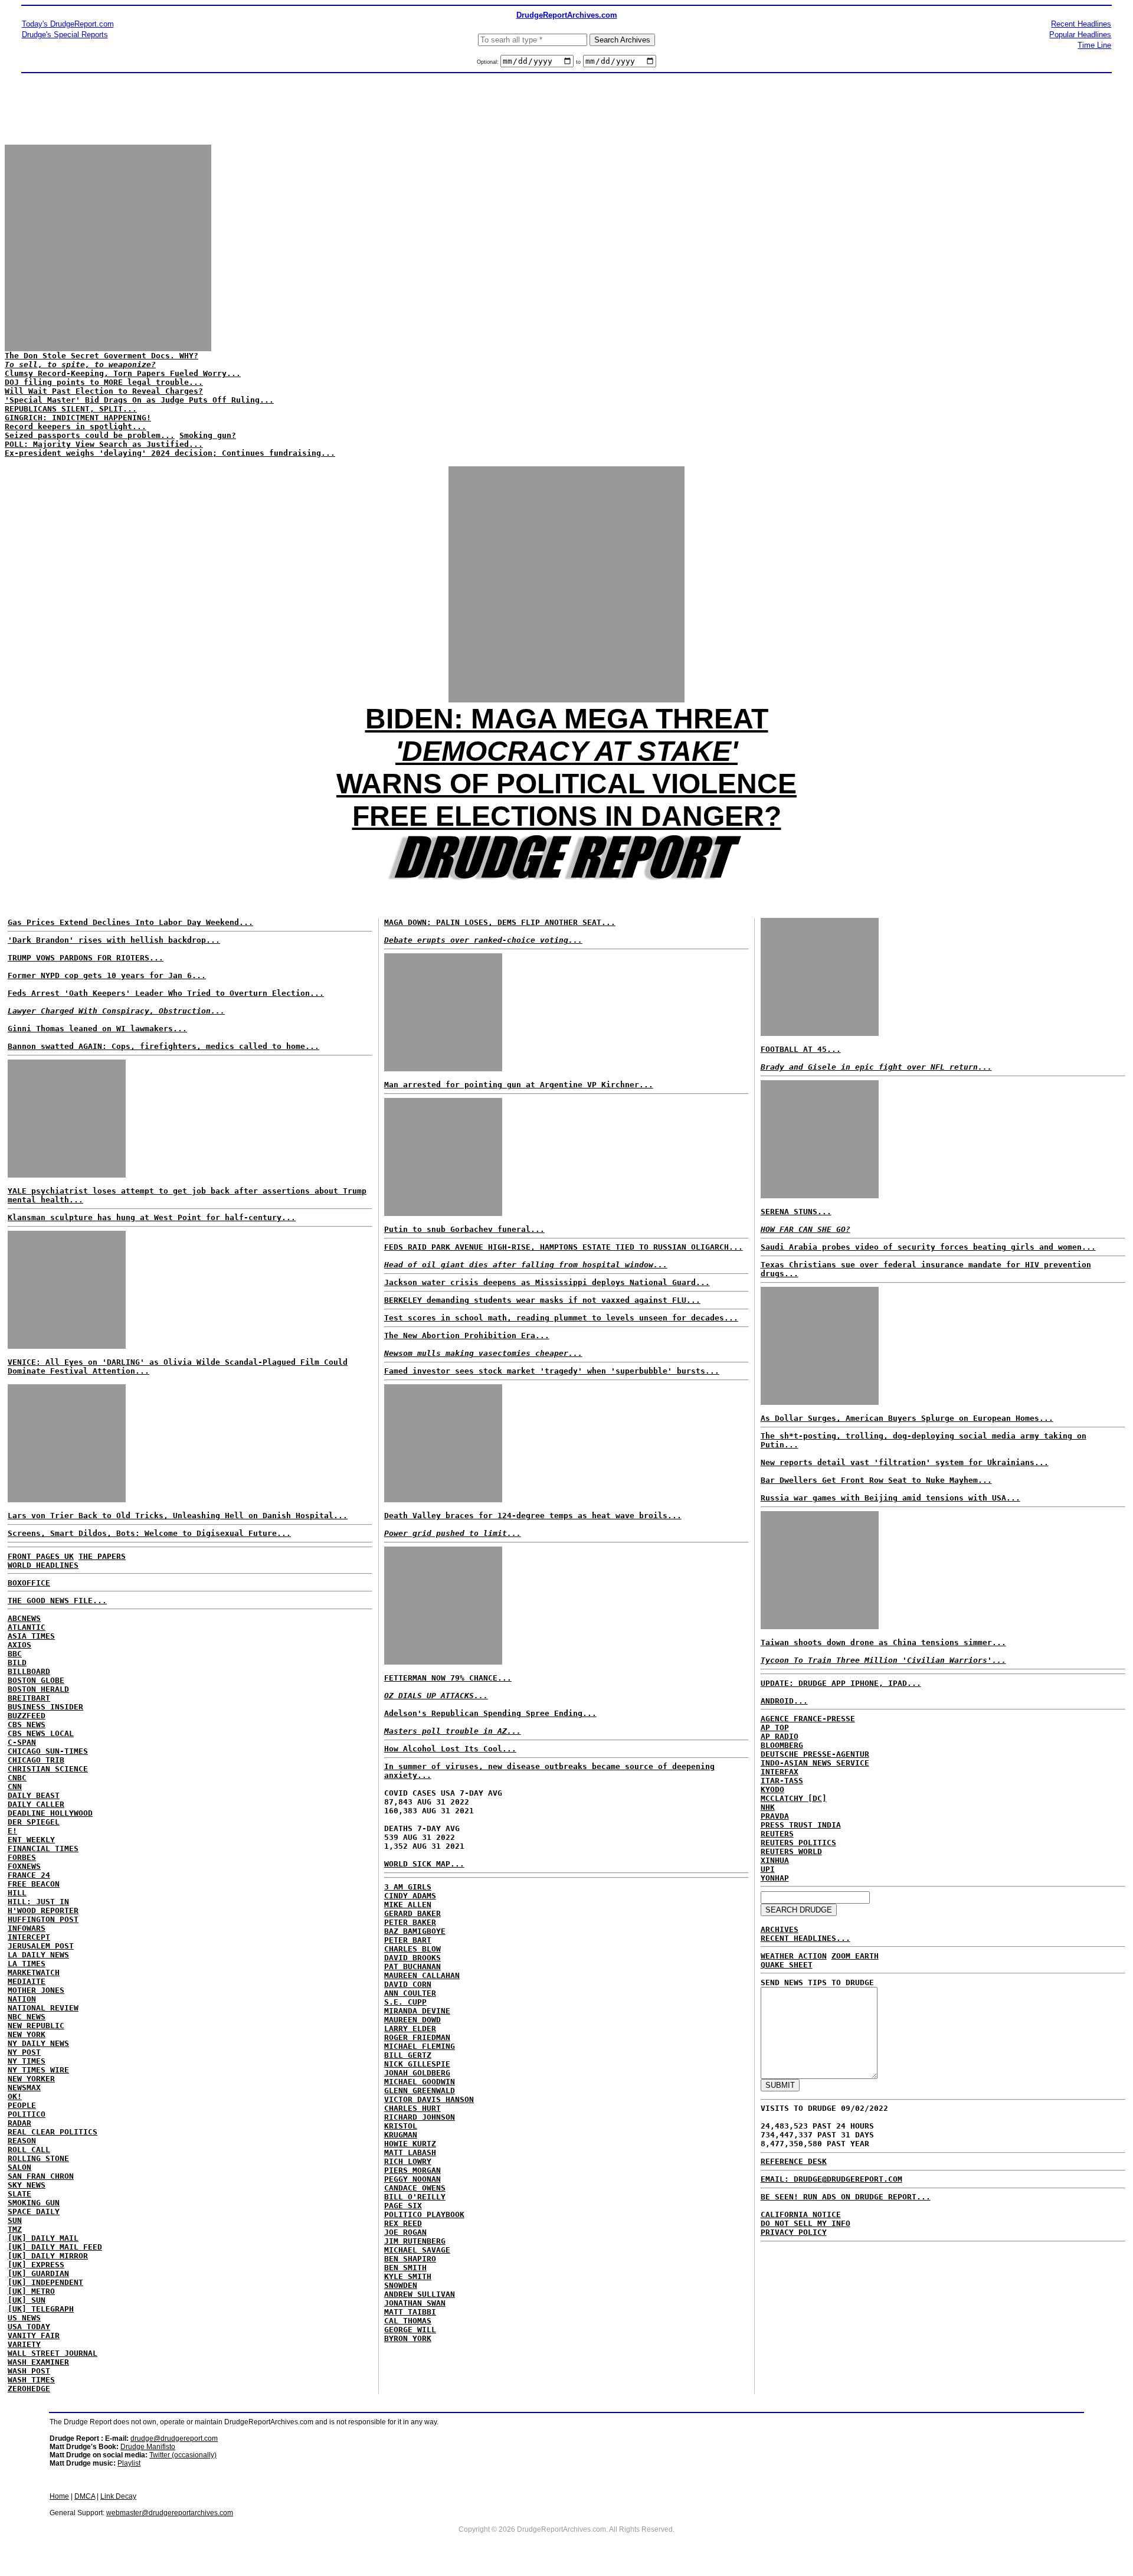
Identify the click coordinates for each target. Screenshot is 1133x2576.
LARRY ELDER (410, 2029)
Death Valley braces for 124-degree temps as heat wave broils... (533, 1516)
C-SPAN (22, 1742)
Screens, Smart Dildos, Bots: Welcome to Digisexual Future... (149, 1533)
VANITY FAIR (34, 2335)
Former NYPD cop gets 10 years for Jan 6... (107, 975)
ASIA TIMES (31, 1636)
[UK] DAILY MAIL (43, 2238)
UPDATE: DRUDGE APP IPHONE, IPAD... (841, 1683)
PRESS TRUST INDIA (801, 1825)
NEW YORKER (31, 2079)
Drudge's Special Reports (65, 35)
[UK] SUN (27, 2300)
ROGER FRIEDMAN (417, 2037)
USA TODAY (29, 2327)
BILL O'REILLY (415, 2197)
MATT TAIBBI (410, 2312)
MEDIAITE (27, 1981)
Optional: (489, 62)
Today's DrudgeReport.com (68, 24)
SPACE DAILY (34, 2211)
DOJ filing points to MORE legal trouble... (104, 382)
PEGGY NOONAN (412, 2179)
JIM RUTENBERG (415, 2241)
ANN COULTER (410, 1993)
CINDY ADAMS (410, 1896)
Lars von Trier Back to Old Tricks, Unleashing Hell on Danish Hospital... (178, 1516)
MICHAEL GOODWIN (420, 2082)
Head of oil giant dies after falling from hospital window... (526, 1265)
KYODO (772, 1789)
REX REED (403, 2223)
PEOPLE (22, 2105)
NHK (768, 1807)
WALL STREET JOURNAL (53, 2353)
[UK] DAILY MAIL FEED (55, 2247)
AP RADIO (780, 1736)
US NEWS (24, 2318)
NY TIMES (27, 2061)
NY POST (24, 2052)
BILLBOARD (29, 1671)
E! (12, 1831)
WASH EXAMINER (38, 2362)
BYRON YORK (408, 2338)
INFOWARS (27, 1928)
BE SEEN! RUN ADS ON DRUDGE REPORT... (846, 2197)
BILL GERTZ (408, 2055)
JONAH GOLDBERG (417, 2073)
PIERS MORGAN (412, 2170)
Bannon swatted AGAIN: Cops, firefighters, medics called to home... (163, 1046)
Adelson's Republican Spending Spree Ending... (490, 1713)
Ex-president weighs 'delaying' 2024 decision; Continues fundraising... (170, 453)
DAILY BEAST (34, 1795)
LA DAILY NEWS (38, 1955)
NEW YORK (27, 2034)
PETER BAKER (410, 1922)
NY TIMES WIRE (38, 2070)
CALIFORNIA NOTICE (801, 2214)
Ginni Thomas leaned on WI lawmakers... (97, 1029)
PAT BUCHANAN (412, 1967)
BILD (17, 1663)
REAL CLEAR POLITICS (53, 2132)
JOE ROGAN (405, 2232)
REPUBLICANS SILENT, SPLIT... (71, 409)
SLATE (19, 2194)
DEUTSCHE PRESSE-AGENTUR (815, 1754)
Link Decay (118, 2496)
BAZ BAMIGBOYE (415, 1931)
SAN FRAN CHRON (41, 2176)
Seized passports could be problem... (90, 435)
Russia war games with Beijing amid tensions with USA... (890, 1498)
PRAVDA (775, 1816)
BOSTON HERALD (38, 1689)
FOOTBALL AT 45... (801, 1049)
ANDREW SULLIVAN (420, 2294)
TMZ (15, 2229)
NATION (22, 1999)
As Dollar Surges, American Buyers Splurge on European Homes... (907, 1418)
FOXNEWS (24, 1866)
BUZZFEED (27, 1716)
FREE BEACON (34, 1884)
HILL (17, 1893)
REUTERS (777, 1834)
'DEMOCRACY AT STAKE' (566, 751)
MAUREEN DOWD (412, 2020)
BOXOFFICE (29, 1583)
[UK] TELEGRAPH (41, 2309)
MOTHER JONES (36, 1990)
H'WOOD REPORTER (43, 1910)
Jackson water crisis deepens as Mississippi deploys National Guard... (547, 1282)
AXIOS (19, 1645)
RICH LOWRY (408, 2161)
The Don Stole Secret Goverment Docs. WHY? (101, 360)
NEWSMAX (24, 2088)
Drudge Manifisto (148, 2447)
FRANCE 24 (29, 1875)
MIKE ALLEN (408, 1905)
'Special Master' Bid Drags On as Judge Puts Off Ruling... (139, 400)
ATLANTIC (27, 1627)
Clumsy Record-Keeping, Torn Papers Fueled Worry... (123, 373)
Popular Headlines (1080, 35)
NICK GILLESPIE (417, 2064)
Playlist (129, 2463)
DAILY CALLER (36, 1804)
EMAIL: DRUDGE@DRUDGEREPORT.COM (831, 2179)
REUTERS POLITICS (798, 1843)
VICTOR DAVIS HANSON (429, 2099)
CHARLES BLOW (412, 1949)
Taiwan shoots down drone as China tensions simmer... (883, 1642)
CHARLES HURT (412, 2108)
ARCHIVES (780, 1929)
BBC (15, 1654)
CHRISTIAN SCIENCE (48, 1769)
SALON (19, 2167)
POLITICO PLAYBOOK (424, 2214)
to (578, 62)
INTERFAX (780, 1772)
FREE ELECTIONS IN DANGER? (567, 816)
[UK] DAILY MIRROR (48, 2256)
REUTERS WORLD (791, 1851)
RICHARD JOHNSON (420, 2117)
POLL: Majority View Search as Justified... (104, 444)
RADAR (19, 2123)
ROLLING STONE (38, 2158)
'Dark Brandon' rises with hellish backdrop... (114, 940)
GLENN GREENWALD (420, 2090)
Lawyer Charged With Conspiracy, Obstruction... (116, 1011)
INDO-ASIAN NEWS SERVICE (815, 1763)
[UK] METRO (31, 2291)
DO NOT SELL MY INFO (805, 2223)
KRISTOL (401, 2126)
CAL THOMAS (408, 2321)
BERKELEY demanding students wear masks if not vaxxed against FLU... (542, 1300)
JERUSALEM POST (41, 1946)
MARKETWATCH (34, 1972)
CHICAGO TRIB (36, 1760)
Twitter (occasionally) (183, 2455)
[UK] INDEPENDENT (45, 2282)
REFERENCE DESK (794, 2161)
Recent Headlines (1081, 24)
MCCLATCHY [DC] (794, 1798)
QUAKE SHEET (787, 1965)
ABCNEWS (24, 1618)
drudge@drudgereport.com (174, 2438)
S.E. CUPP (405, 2002)
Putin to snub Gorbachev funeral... (464, 1229)
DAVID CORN (408, 1984)
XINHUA (775, 1860)
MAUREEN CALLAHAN (422, 1975)
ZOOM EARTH (855, 1956)
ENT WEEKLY (31, 1840)
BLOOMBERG (782, 1745)
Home (59, 2496)
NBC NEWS (27, 2017)
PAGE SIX (403, 2206)
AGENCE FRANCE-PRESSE (808, 1719)
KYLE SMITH (408, 2276)
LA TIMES (27, 1964)
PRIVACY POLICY (794, 2232)
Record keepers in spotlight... (76, 426)
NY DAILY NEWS (38, 2043)
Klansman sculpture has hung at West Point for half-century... (152, 1217)
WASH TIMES (31, 2380)
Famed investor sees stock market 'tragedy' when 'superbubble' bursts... (552, 1371)
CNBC (17, 1778)
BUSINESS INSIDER (45, 1707)
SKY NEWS (27, 2185)
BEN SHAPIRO (410, 2259)
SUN (15, 2220)
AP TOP (775, 1727)
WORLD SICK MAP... (424, 1864)
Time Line (1094, 45)
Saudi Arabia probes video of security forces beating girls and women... (928, 1247)
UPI (768, 1869)
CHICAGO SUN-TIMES (48, 1751)
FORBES (22, 1857)
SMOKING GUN (34, 2203)
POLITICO (27, 2114)
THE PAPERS (102, 1556)
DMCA (85, 2496)
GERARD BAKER (412, 1913)
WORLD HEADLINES (43, 1565)
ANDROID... (784, 1701)
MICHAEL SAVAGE (417, 2250)
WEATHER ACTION (794, 1956)
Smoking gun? (208, 435)
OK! (15, 2096)
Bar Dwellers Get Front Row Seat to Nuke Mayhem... (876, 1480)
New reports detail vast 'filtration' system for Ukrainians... (905, 1462)
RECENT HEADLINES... (805, 1938)
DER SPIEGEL (34, 1822)
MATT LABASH (410, 2152)
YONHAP (775, 1878)
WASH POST (29, 2371)
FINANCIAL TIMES (43, 1848)
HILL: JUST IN (38, 1902)
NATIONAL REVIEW (43, 2008)
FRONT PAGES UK (41, 1556)
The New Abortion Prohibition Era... (467, 1336)
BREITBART (29, 1698)
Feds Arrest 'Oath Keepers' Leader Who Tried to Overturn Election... (166, 993)
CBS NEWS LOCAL (41, 1733)
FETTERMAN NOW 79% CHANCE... (448, 1678)
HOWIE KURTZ (410, 2144)
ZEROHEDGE (29, 2389)
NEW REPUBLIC (36, 2026)
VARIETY (24, 2344)
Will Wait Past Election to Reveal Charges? (104, 391)
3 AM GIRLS (408, 1887)
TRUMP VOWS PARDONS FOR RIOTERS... (86, 958)
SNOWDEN (401, 2285)
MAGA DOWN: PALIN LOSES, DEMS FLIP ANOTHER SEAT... (500, 922)
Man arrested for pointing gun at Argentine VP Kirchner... (519, 1085)
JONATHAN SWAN (415, 2303)
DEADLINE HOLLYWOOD (50, 1813)
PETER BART (408, 1940)
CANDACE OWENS (415, 2188)
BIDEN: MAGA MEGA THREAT (567, 719)
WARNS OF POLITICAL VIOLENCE (566, 784)
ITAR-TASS (782, 1781)
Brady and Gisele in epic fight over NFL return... (876, 1067)
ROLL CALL (29, 2150)
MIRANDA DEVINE (417, 2011)
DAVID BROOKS (412, 1958)
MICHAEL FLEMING (420, 2046)
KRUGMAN (401, 2135)
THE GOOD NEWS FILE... (57, 1601)
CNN (15, 1786)
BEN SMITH (405, 2268)
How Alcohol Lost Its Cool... (450, 1749)
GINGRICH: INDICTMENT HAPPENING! (78, 418)
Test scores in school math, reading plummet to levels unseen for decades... (561, 1318)
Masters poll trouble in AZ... (453, 1731)
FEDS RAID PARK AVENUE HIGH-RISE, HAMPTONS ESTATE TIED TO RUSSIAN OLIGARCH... (564, 1247)
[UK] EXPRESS (36, 2265)
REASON (22, 2141)
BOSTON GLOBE (36, 1680)
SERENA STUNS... (796, 1212)
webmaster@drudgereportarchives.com (170, 2513)
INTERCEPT (29, 1937)
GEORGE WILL (410, 2330)
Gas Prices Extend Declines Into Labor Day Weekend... (130, 922)
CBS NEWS (27, 1725)
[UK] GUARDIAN (38, 2273)
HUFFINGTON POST (43, 1919)
